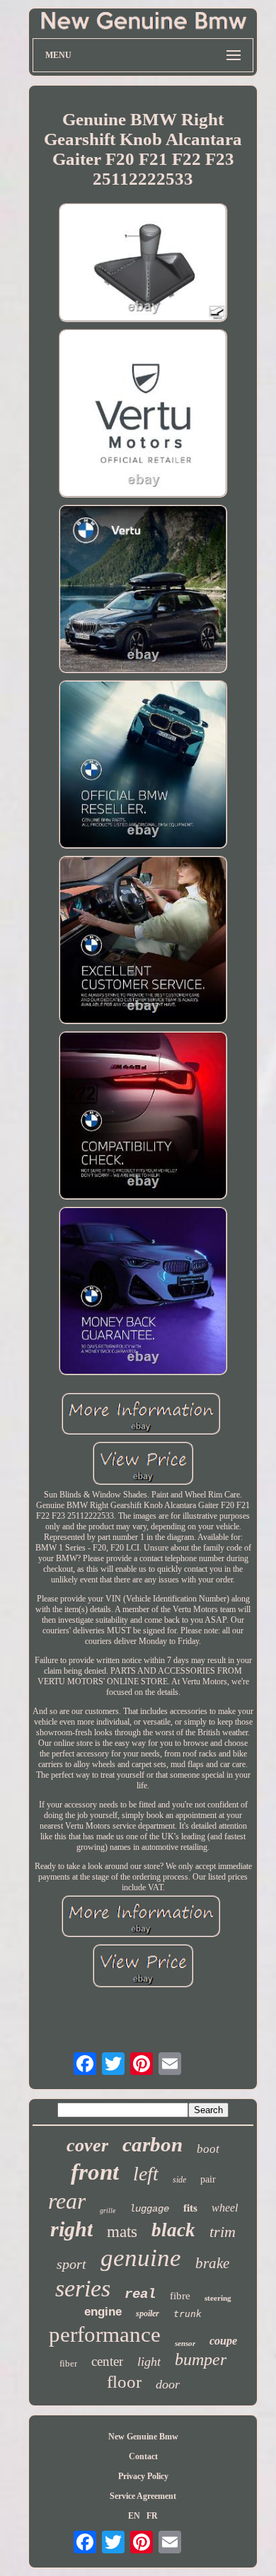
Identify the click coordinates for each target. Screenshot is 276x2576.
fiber (68, 2363)
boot (208, 2149)
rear (67, 2201)
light (149, 2362)
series (83, 2288)
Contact (143, 2456)
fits (190, 2208)
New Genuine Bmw (143, 2437)
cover (87, 2145)
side (179, 2180)
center (107, 2361)
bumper (201, 2359)
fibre (180, 2296)
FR (152, 2516)
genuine (141, 2258)
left (146, 2174)
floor (124, 2382)
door (168, 2384)
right (71, 2229)
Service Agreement (143, 2496)
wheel (225, 2208)
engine (103, 2312)
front (95, 2172)
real (140, 2294)
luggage (149, 2209)
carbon (153, 2144)
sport (71, 2264)
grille (108, 2210)
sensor (185, 2343)
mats (122, 2232)
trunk (188, 2314)
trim (223, 2232)
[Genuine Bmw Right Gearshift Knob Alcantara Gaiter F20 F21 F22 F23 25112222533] (143, 264)
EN (134, 2516)
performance (105, 2334)
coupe (223, 2341)
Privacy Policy (143, 2476)
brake (212, 2263)
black (173, 2230)
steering (218, 2298)
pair (208, 2179)
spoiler (148, 2313)
